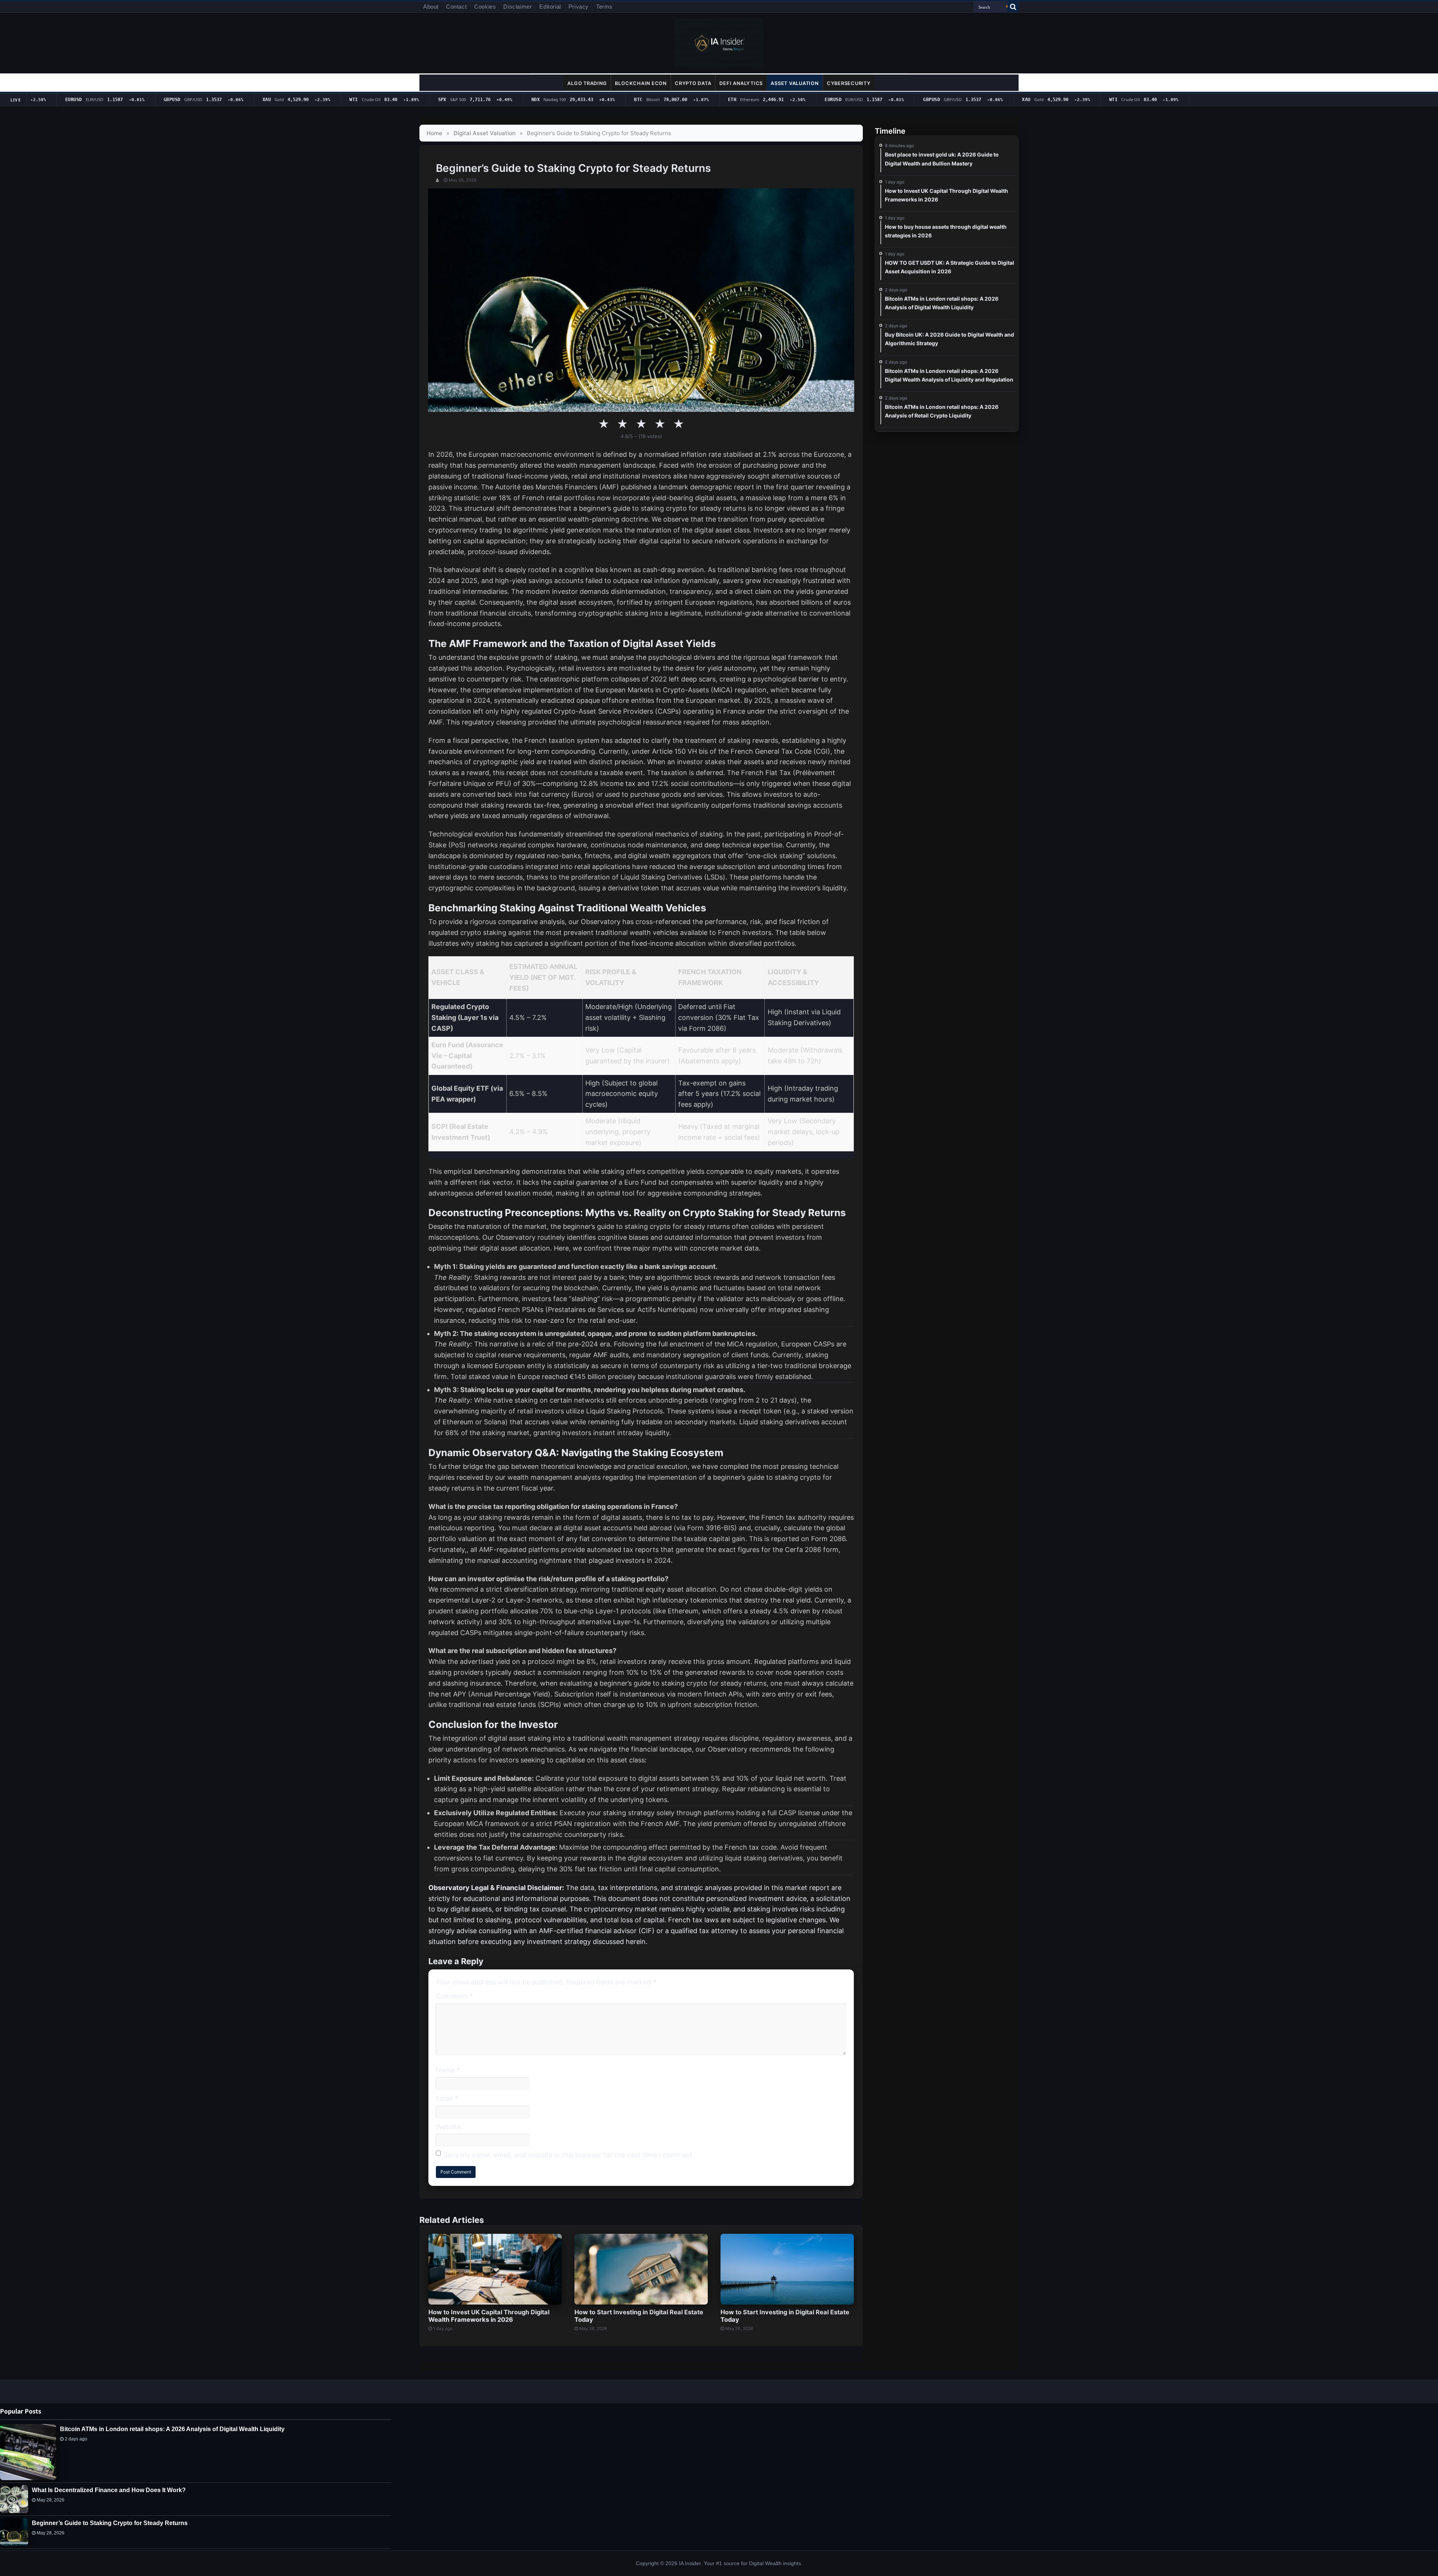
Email (447, 2098)
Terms (604, 7)
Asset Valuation (795, 83)
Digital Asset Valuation (485, 133)
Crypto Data (693, 83)
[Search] (1013, 7)
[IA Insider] (719, 42)
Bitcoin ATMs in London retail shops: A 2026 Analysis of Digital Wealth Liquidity (172, 2429)
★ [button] (604, 424)
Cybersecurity (849, 83)
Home (434, 133)
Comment (454, 1997)
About (431, 7)
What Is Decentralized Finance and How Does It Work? (109, 2490)
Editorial (550, 7)
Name (448, 2070)
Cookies (485, 7)
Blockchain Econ (641, 83)
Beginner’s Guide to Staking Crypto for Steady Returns (110, 2523)
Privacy (579, 7)
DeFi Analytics (741, 83)
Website (448, 2127)
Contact (456, 7)
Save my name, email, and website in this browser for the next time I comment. (569, 2155)
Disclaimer (518, 7)
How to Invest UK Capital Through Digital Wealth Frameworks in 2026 (489, 2316)
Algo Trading (587, 83)
